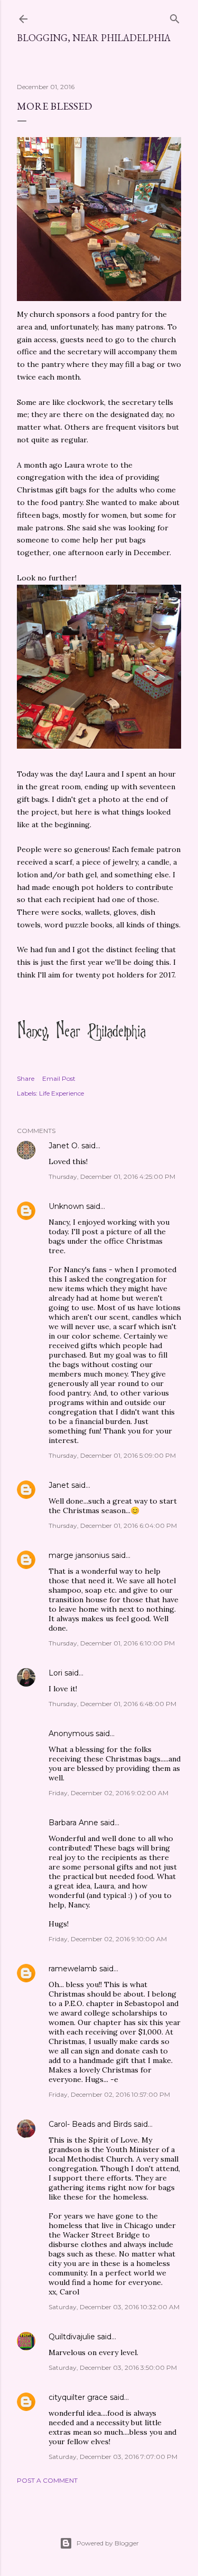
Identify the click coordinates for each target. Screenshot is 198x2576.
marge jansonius (79, 1555)
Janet (59, 1485)
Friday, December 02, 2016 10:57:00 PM (109, 2094)
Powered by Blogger (108, 2543)
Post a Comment (47, 2480)
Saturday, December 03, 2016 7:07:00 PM (113, 2457)
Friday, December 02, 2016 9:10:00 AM (108, 1939)
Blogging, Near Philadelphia (94, 38)
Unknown (66, 1206)
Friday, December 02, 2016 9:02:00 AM (109, 1793)
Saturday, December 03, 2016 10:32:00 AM (114, 2307)
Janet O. (64, 1146)
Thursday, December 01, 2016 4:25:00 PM (112, 1176)
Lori (55, 1673)
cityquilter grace (78, 2397)
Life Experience (62, 1093)
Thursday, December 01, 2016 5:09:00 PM (112, 1455)
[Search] (175, 17)
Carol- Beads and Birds (90, 2124)
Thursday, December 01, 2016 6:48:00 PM (112, 1704)
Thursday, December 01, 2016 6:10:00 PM (112, 1643)
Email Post (59, 1078)
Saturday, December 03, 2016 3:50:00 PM (113, 2367)
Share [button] (26, 1078)
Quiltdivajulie (72, 2337)
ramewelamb (73, 1969)
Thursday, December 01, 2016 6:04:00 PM (113, 1526)
